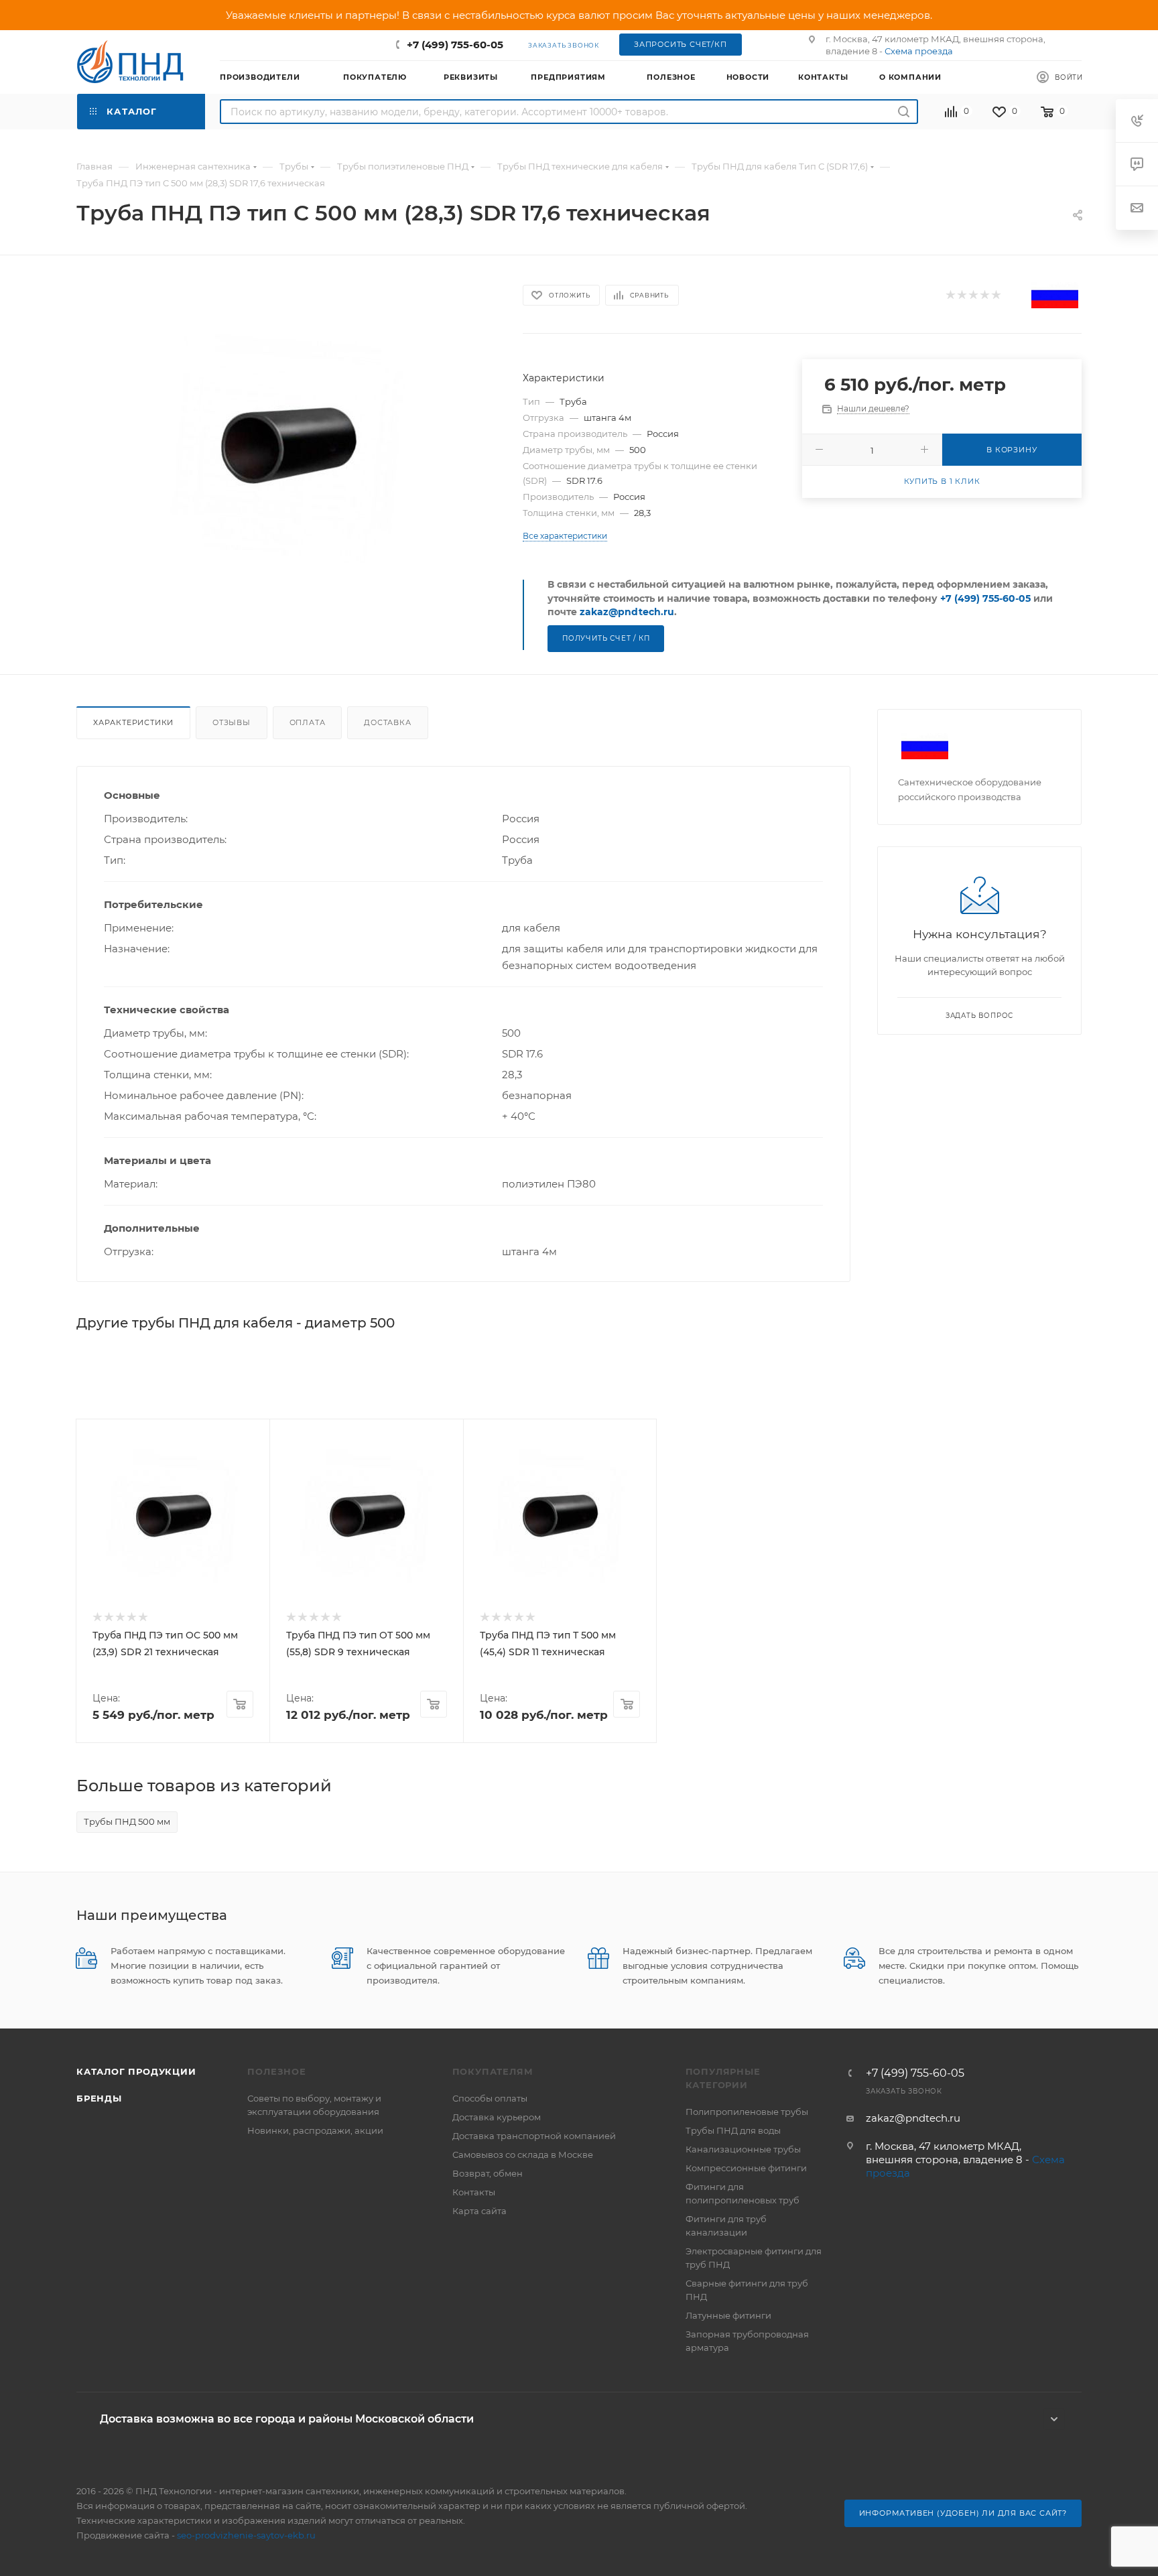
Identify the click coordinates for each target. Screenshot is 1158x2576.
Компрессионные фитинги (746, 2168)
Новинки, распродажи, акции (315, 2130)
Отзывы (232, 722)
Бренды (99, 2098)
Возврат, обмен (488, 2173)
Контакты (474, 2192)
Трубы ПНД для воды (733, 2130)
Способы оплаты (490, 2098)
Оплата (308, 722)
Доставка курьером (497, 2117)
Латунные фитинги (728, 2315)
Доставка (387, 722)
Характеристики (133, 722)
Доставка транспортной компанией (534, 2136)
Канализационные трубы (743, 2149)
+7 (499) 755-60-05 (455, 45)
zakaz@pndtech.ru (627, 612)
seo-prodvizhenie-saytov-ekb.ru (246, 2535)
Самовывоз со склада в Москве (523, 2154)
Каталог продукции (136, 2071)
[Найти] (904, 112)
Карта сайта (479, 2211)
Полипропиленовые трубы (747, 2112)
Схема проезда (919, 51)
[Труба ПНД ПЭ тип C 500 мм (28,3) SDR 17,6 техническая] (288, 445)
